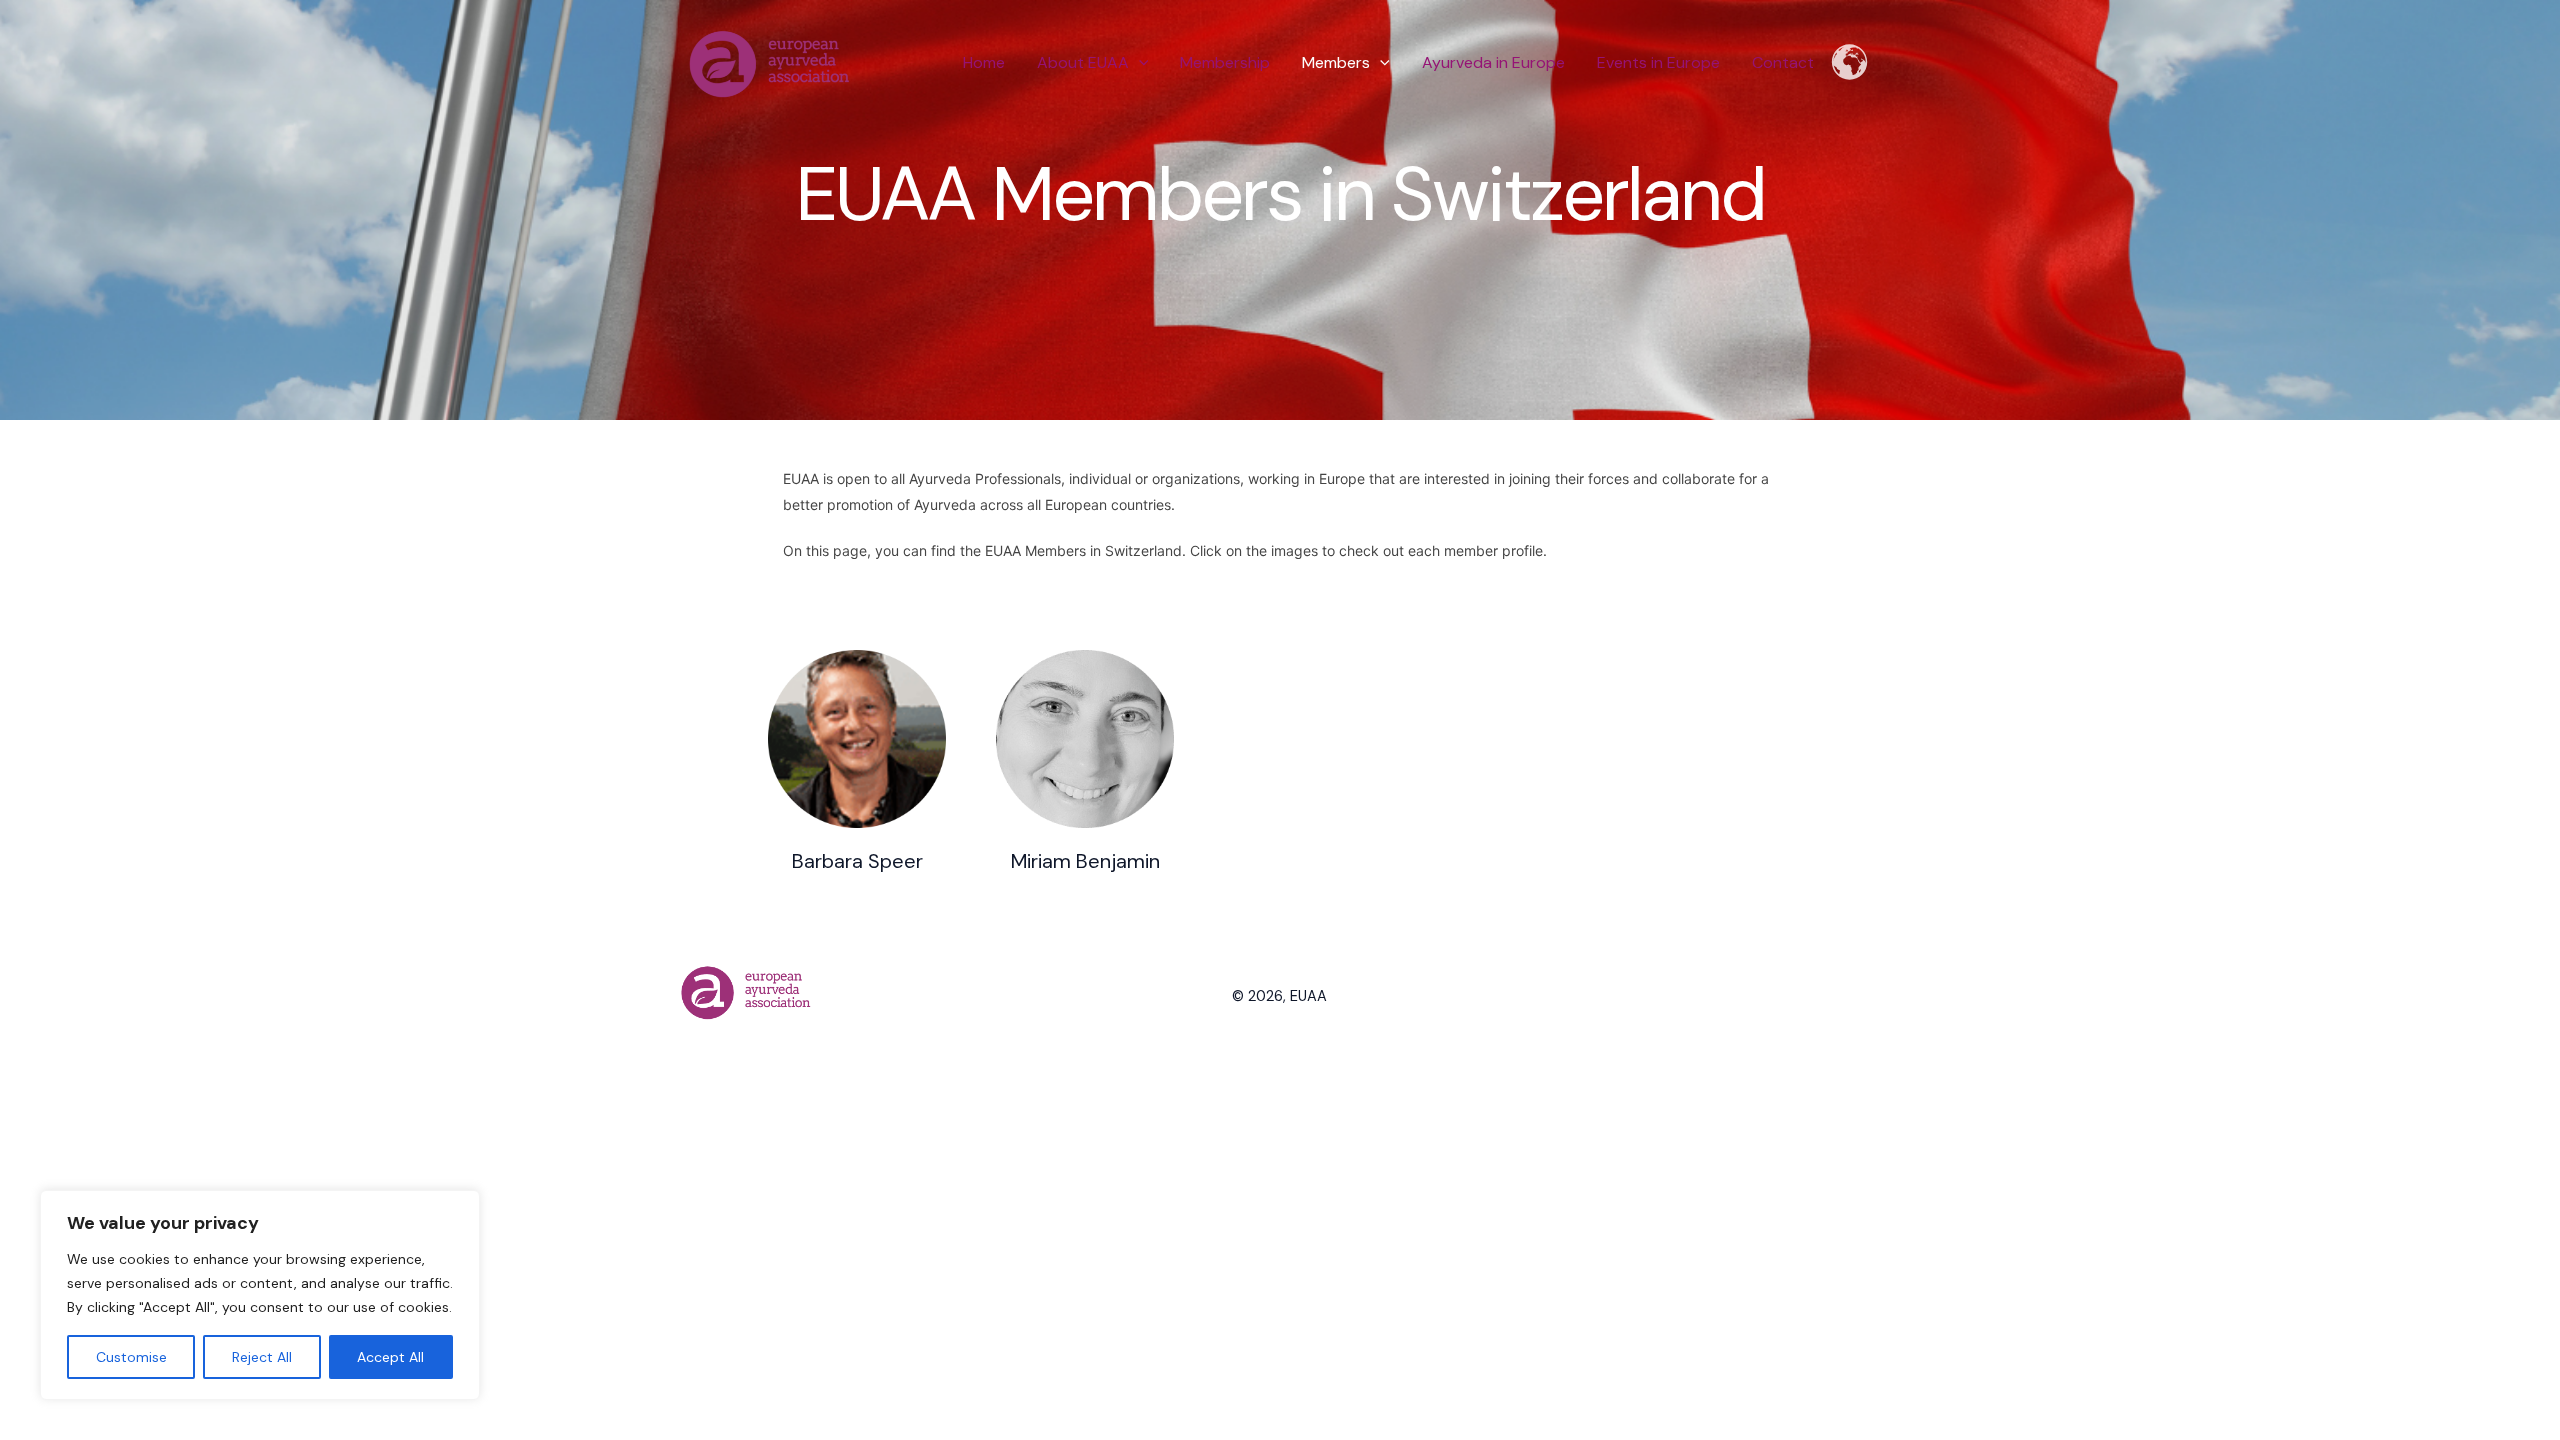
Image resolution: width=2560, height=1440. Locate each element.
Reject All (262, 1357)
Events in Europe (1658, 62)
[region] (260, 1295)
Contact (1783, 62)
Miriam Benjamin (1085, 861)
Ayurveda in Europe (1493, 62)
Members (1336, 62)
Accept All (390, 1357)
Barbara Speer (857, 861)
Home (984, 62)
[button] (1139, 63)
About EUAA (1083, 62)
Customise (131, 1357)
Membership (1225, 62)
